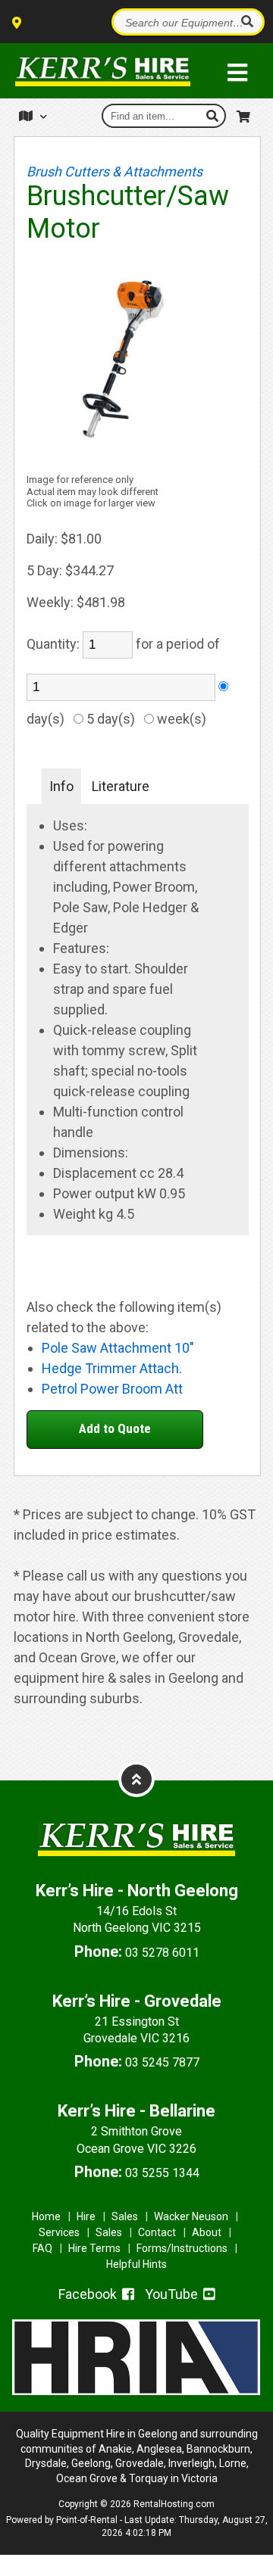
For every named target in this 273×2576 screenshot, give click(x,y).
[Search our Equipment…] (247, 22)
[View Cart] (245, 114)
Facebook (89, 2294)
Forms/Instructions (182, 2248)
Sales (125, 2216)
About (207, 2232)
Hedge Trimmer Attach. (112, 1368)
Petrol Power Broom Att (112, 1389)
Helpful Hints (136, 2264)
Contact (157, 2232)
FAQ (42, 2248)
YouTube (173, 2294)
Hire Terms (94, 2248)
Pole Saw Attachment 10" (118, 1348)
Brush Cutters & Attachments (115, 171)
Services (59, 2232)
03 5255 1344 (162, 2173)
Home (46, 2216)
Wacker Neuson (191, 2216)
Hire (86, 2216)
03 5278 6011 (162, 1953)
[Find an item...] (214, 116)
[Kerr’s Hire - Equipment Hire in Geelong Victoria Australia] (103, 71)
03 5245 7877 (162, 2062)
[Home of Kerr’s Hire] (136, 1867)
